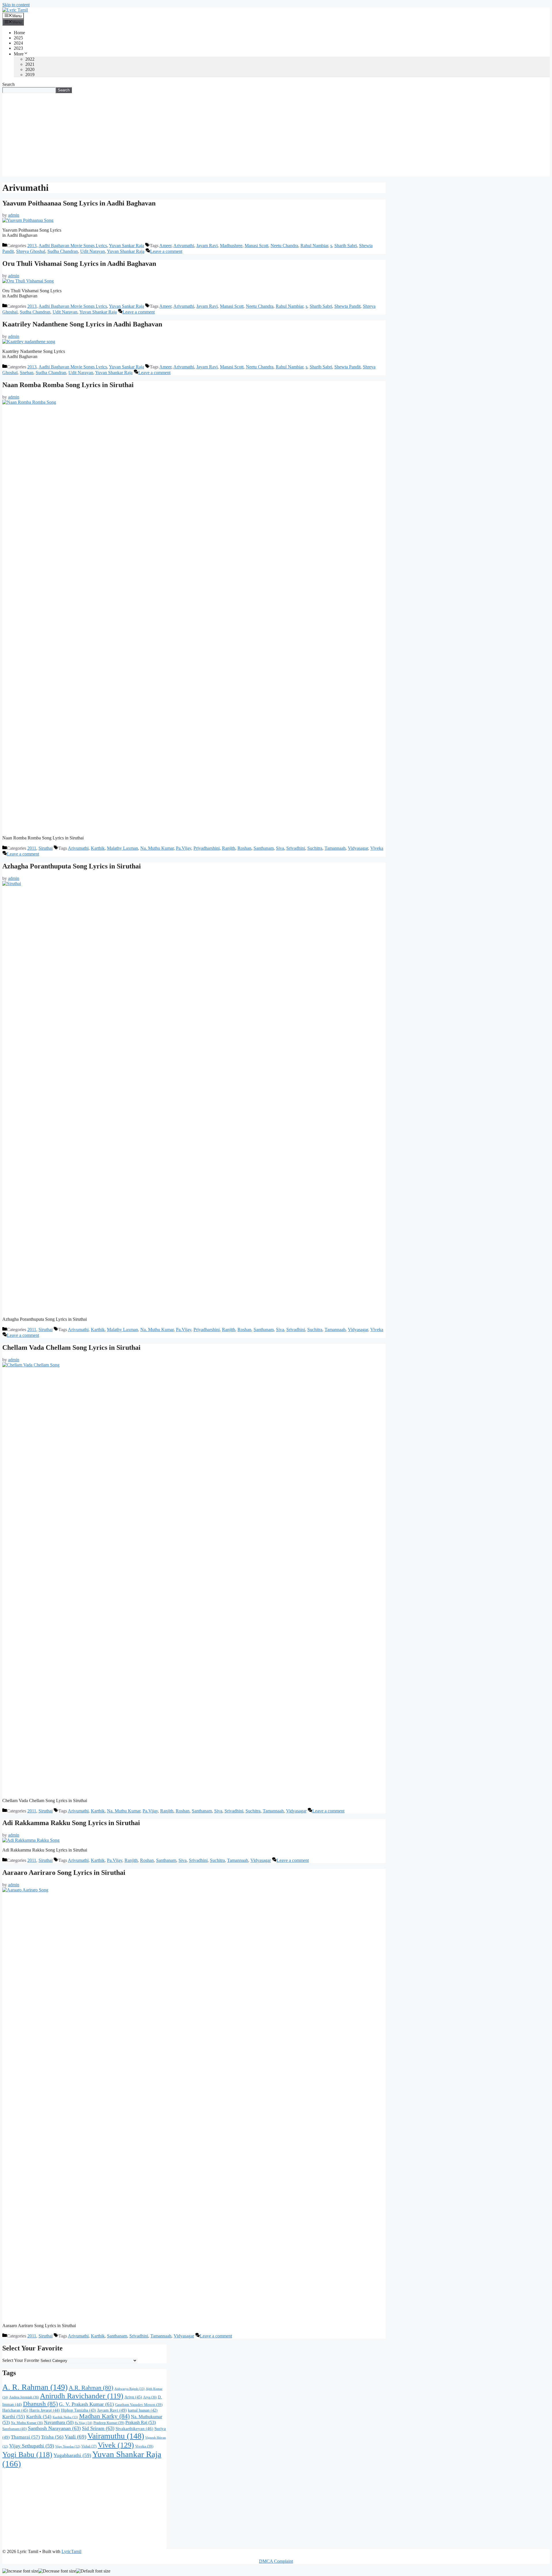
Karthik (98, 848)
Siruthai (46, 848)
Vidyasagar (358, 848)
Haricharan (15, 2410)
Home (19, 33)
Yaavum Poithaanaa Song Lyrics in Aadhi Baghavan (79, 203)
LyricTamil (71, 2551)
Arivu (133, 2397)
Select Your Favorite (21, 2360)
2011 (32, 848)
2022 (30, 59)
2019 (30, 75)
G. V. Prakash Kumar (86, 2404)
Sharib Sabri (346, 246)
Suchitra (315, 848)
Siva (280, 848)
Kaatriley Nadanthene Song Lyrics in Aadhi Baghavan (82, 324)
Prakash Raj (141, 2423)
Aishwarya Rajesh (130, 2389)
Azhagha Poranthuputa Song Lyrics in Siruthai (72, 866)
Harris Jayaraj (45, 2410)
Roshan (244, 848)
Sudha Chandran (63, 251)
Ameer (165, 246)
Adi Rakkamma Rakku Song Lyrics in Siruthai (71, 1823)
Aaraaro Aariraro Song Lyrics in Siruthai (64, 1873)
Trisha (52, 2437)
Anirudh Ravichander (82, 2396)
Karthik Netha (65, 2417)
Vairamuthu (116, 2436)
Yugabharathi (72, 2455)
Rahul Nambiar (314, 246)
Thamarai (25, 2437)
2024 (18, 43)
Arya (150, 2397)
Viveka (377, 848)
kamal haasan (143, 2410)
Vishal (89, 2446)
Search (8, 84)
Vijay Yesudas (68, 2447)
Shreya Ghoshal (31, 251)
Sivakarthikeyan (134, 2429)
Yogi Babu (27, 2455)
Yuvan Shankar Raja (126, 251)
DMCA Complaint (276, 2561)
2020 (30, 69)
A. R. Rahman (35, 2387)
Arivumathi (184, 246)
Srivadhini (296, 848)
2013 (32, 246)
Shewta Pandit (347, 306)
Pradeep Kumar (109, 2423)
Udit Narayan (93, 251)
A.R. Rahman (91, 2388)
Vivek (116, 2445)
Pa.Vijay (184, 848)
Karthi (14, 2417)
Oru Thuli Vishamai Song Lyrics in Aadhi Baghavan (79, 264)
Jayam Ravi (207, 246)
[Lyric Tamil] (15, 10)
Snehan (27, 373)
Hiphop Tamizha (78, 2410)
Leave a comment (166, 251)
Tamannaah (335, 848)
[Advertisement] (276, 136)
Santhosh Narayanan (54, 2428)
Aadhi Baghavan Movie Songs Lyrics (73, 246)
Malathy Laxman (122, 848)
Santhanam (264, 848)
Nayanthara (59, 2422)
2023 (18, 48)
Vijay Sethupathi (32, 2446)
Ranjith (229, 848)
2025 (18, 38)
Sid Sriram (98, 2428)
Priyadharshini (207, 848)
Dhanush (40, 2404)
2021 (30, 64)
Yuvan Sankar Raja (126, 246)
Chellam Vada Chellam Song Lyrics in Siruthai (71, 1347)
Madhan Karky (104, 2416)
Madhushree (231, 246)
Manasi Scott (256, 246)
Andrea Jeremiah (24, 2397)
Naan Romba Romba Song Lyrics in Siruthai (68, 385)
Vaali (75, 2437)
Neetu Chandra (284, 246)
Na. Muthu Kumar (157, 848)
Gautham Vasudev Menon (139, 2405)
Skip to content (16, 5)
